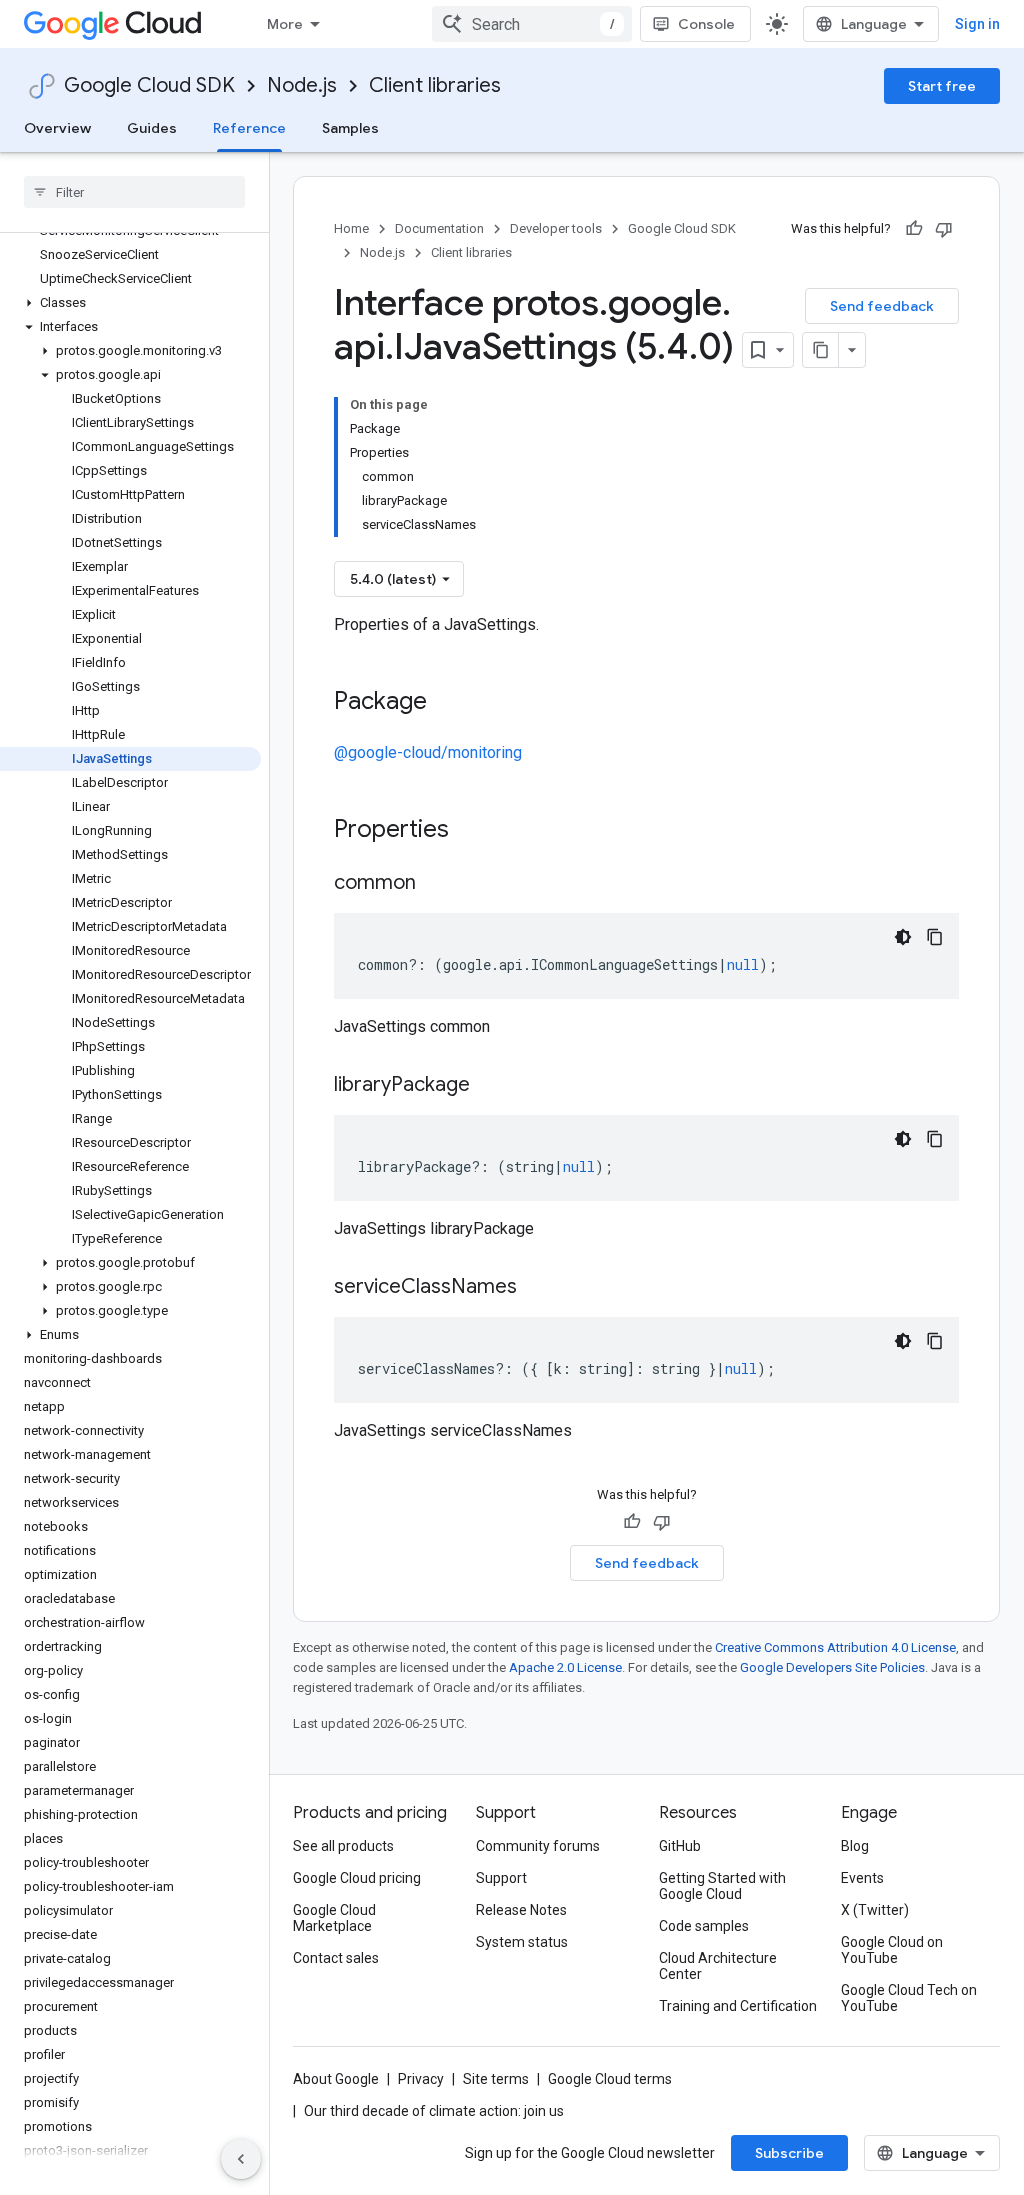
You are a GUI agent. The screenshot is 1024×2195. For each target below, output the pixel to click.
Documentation (439, 228)
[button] (130, 303)
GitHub (680, 1846)
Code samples (704, 1926)
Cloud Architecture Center (718, 1966)
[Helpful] (914, 229)
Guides (152, 128)
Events (862, 1878)
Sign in (977, 24)
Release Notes (521, 1910)
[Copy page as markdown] (821, 350)
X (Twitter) (875, 1910)
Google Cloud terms (610, 2079)
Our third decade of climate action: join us (434, 2111)
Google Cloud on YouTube (892, 1950)
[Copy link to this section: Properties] (475, 831)
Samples (350, 128)
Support (501, 1878)
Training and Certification (738, 2006)
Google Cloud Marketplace (334, 1918)
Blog (855, 1846)
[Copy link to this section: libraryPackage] (490, 1086)
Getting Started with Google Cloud (722, 1886)
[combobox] (532, 24)
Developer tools (556, 228)
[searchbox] (134, 192)
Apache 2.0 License (565, 1667)
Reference (249, 128)
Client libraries (435, 85)
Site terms (496, 2079)
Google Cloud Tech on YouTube (909, 1998)
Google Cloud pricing (357, 1878)
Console (706, 24)
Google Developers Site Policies (832, 1667)
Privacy (421, 2079)
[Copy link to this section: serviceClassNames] (537, 1288)
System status (522, 1942)
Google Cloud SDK (149, 85)
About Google (336, 2079)
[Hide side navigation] (241, 2159)
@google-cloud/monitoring (428, 752)
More (285, 24)
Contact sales (336, 1958)
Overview (57, 128)
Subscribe (789, 2153)
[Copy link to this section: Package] (447, 703)
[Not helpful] (944, 229)
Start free (942, 86)
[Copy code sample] (935, 937)
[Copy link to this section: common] (436, 884)
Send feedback (882, 306)
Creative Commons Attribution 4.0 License (835, 1647)
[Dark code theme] (903, 937)
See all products (343, 1846)
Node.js (302, 85)
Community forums (538, 1846)
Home (351, 228)
